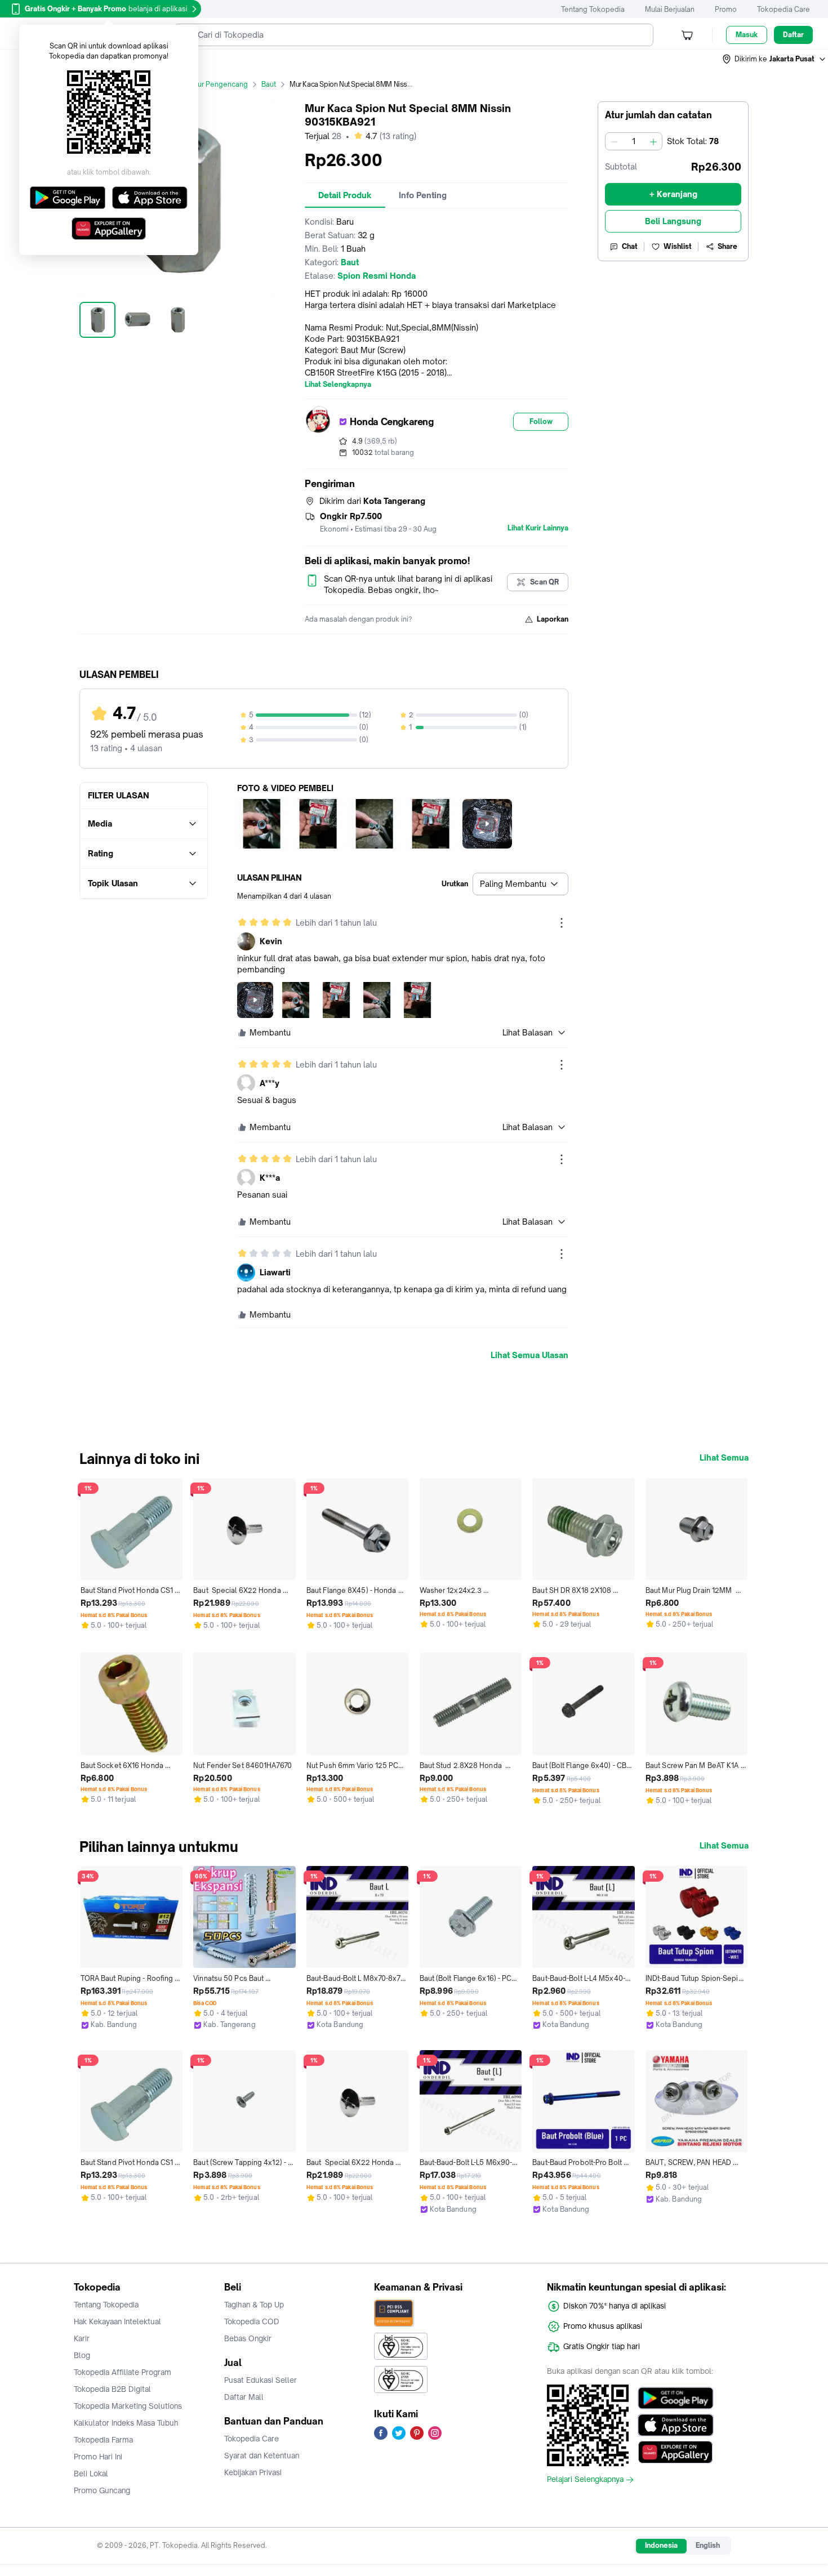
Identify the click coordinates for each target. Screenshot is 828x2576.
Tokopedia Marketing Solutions (128, 2406)
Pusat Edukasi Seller (261, 2380)
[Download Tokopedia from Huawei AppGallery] (676, 2452)
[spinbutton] (634, 141)
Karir (82, 2338)
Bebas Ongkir (248, 2338)
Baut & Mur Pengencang (208, 84)
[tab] (345, 195)
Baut (269, 84)
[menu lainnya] (562, 923)
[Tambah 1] (653, 141)
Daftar (793, 35)
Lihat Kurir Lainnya (538, 528)
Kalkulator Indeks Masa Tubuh (126, 2423)
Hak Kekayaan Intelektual (117, 2321)
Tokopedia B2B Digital (112, 2389)
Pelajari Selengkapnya (585, 2480)
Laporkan (553, 619)
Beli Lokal (91, 2474)
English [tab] (708, 2545)
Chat (630, 246)
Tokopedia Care (784, 9)
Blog (82, 2355)
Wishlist (678, 246)
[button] (774, 59)
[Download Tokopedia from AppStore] (676, 2425)
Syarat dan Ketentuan (262, 2456)
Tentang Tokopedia (593, 9)
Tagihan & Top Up (254, 2305)
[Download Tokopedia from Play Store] (676, 2398)
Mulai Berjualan (670, 9)
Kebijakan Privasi (253, 2472)
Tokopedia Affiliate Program (123, 2372)
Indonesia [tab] (661, 2545)
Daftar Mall (244, 2397)
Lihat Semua (724, 1458)
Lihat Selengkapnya (338, 385)
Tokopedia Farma (103, 2440)
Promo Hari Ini (98, 2457)
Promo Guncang (102, 2490)
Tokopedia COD (252, 2321)
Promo (726, 9)
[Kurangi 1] (614, 141)
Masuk (747, 35)
